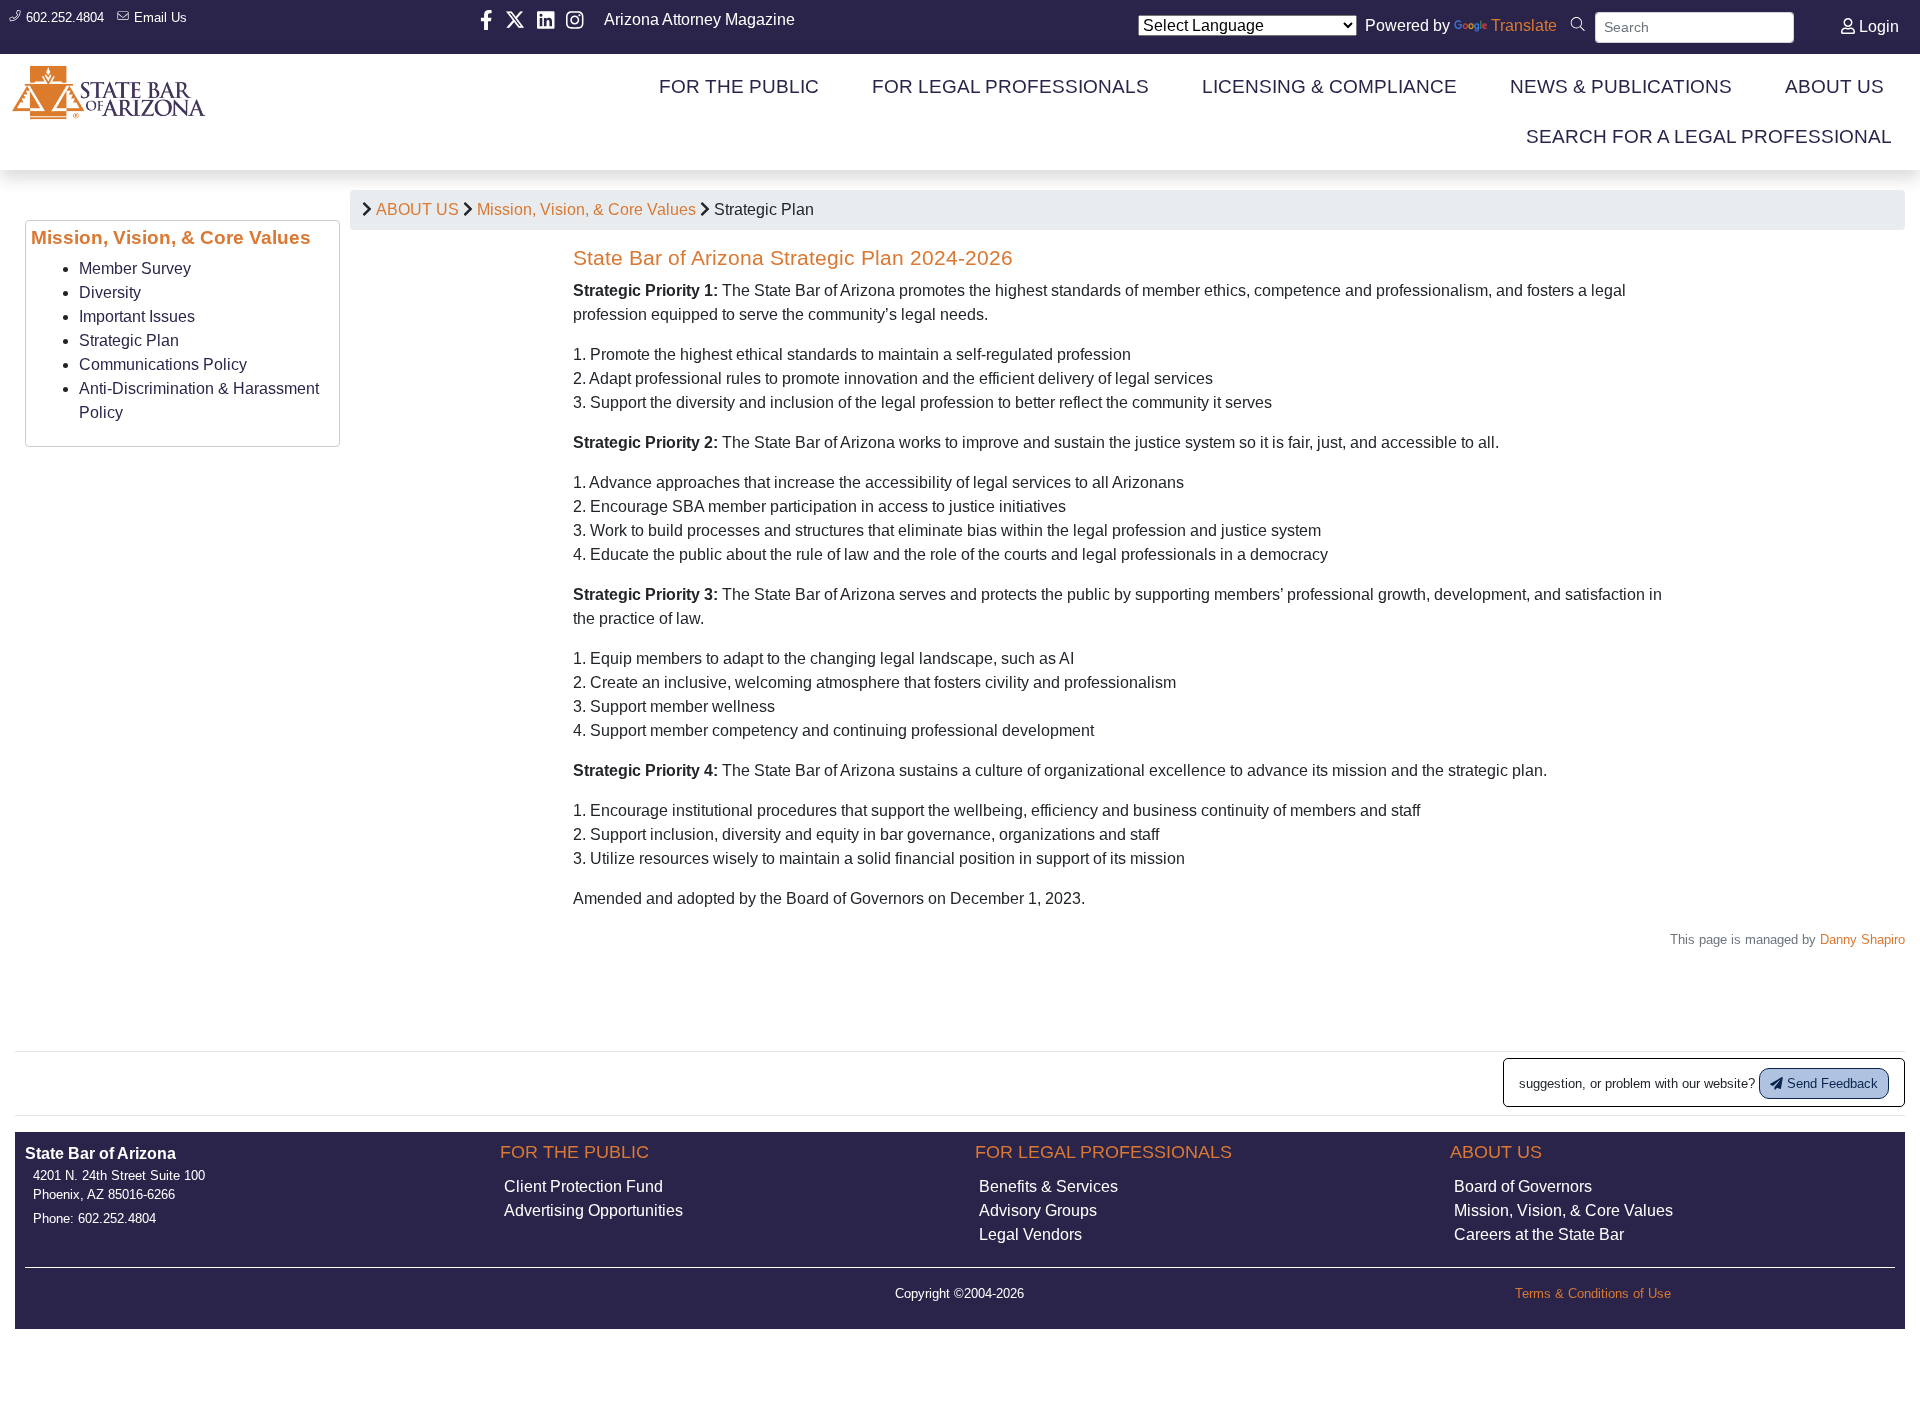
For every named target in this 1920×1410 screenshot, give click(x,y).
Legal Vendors (1030, 1234)
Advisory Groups (1038, 1210)
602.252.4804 (63, 17)
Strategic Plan (129, 340)
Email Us (158, 17)
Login (1877, 26)
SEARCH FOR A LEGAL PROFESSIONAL (1709, 136)
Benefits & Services (1048, 1186)
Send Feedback (1830, 1083)
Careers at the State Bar (1539, 1234)
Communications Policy (163, 364)
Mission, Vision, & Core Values (586, 209)
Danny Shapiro (1862, 939)
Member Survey (135, 268)
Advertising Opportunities (593, 1210)
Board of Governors (1523, 1186)
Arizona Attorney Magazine (699, 19)
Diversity (110, 292)
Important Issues (137, 316)
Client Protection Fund (583, 1186)
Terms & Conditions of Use (1593, 1293)
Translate (1524, 25)
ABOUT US (417, 209)
